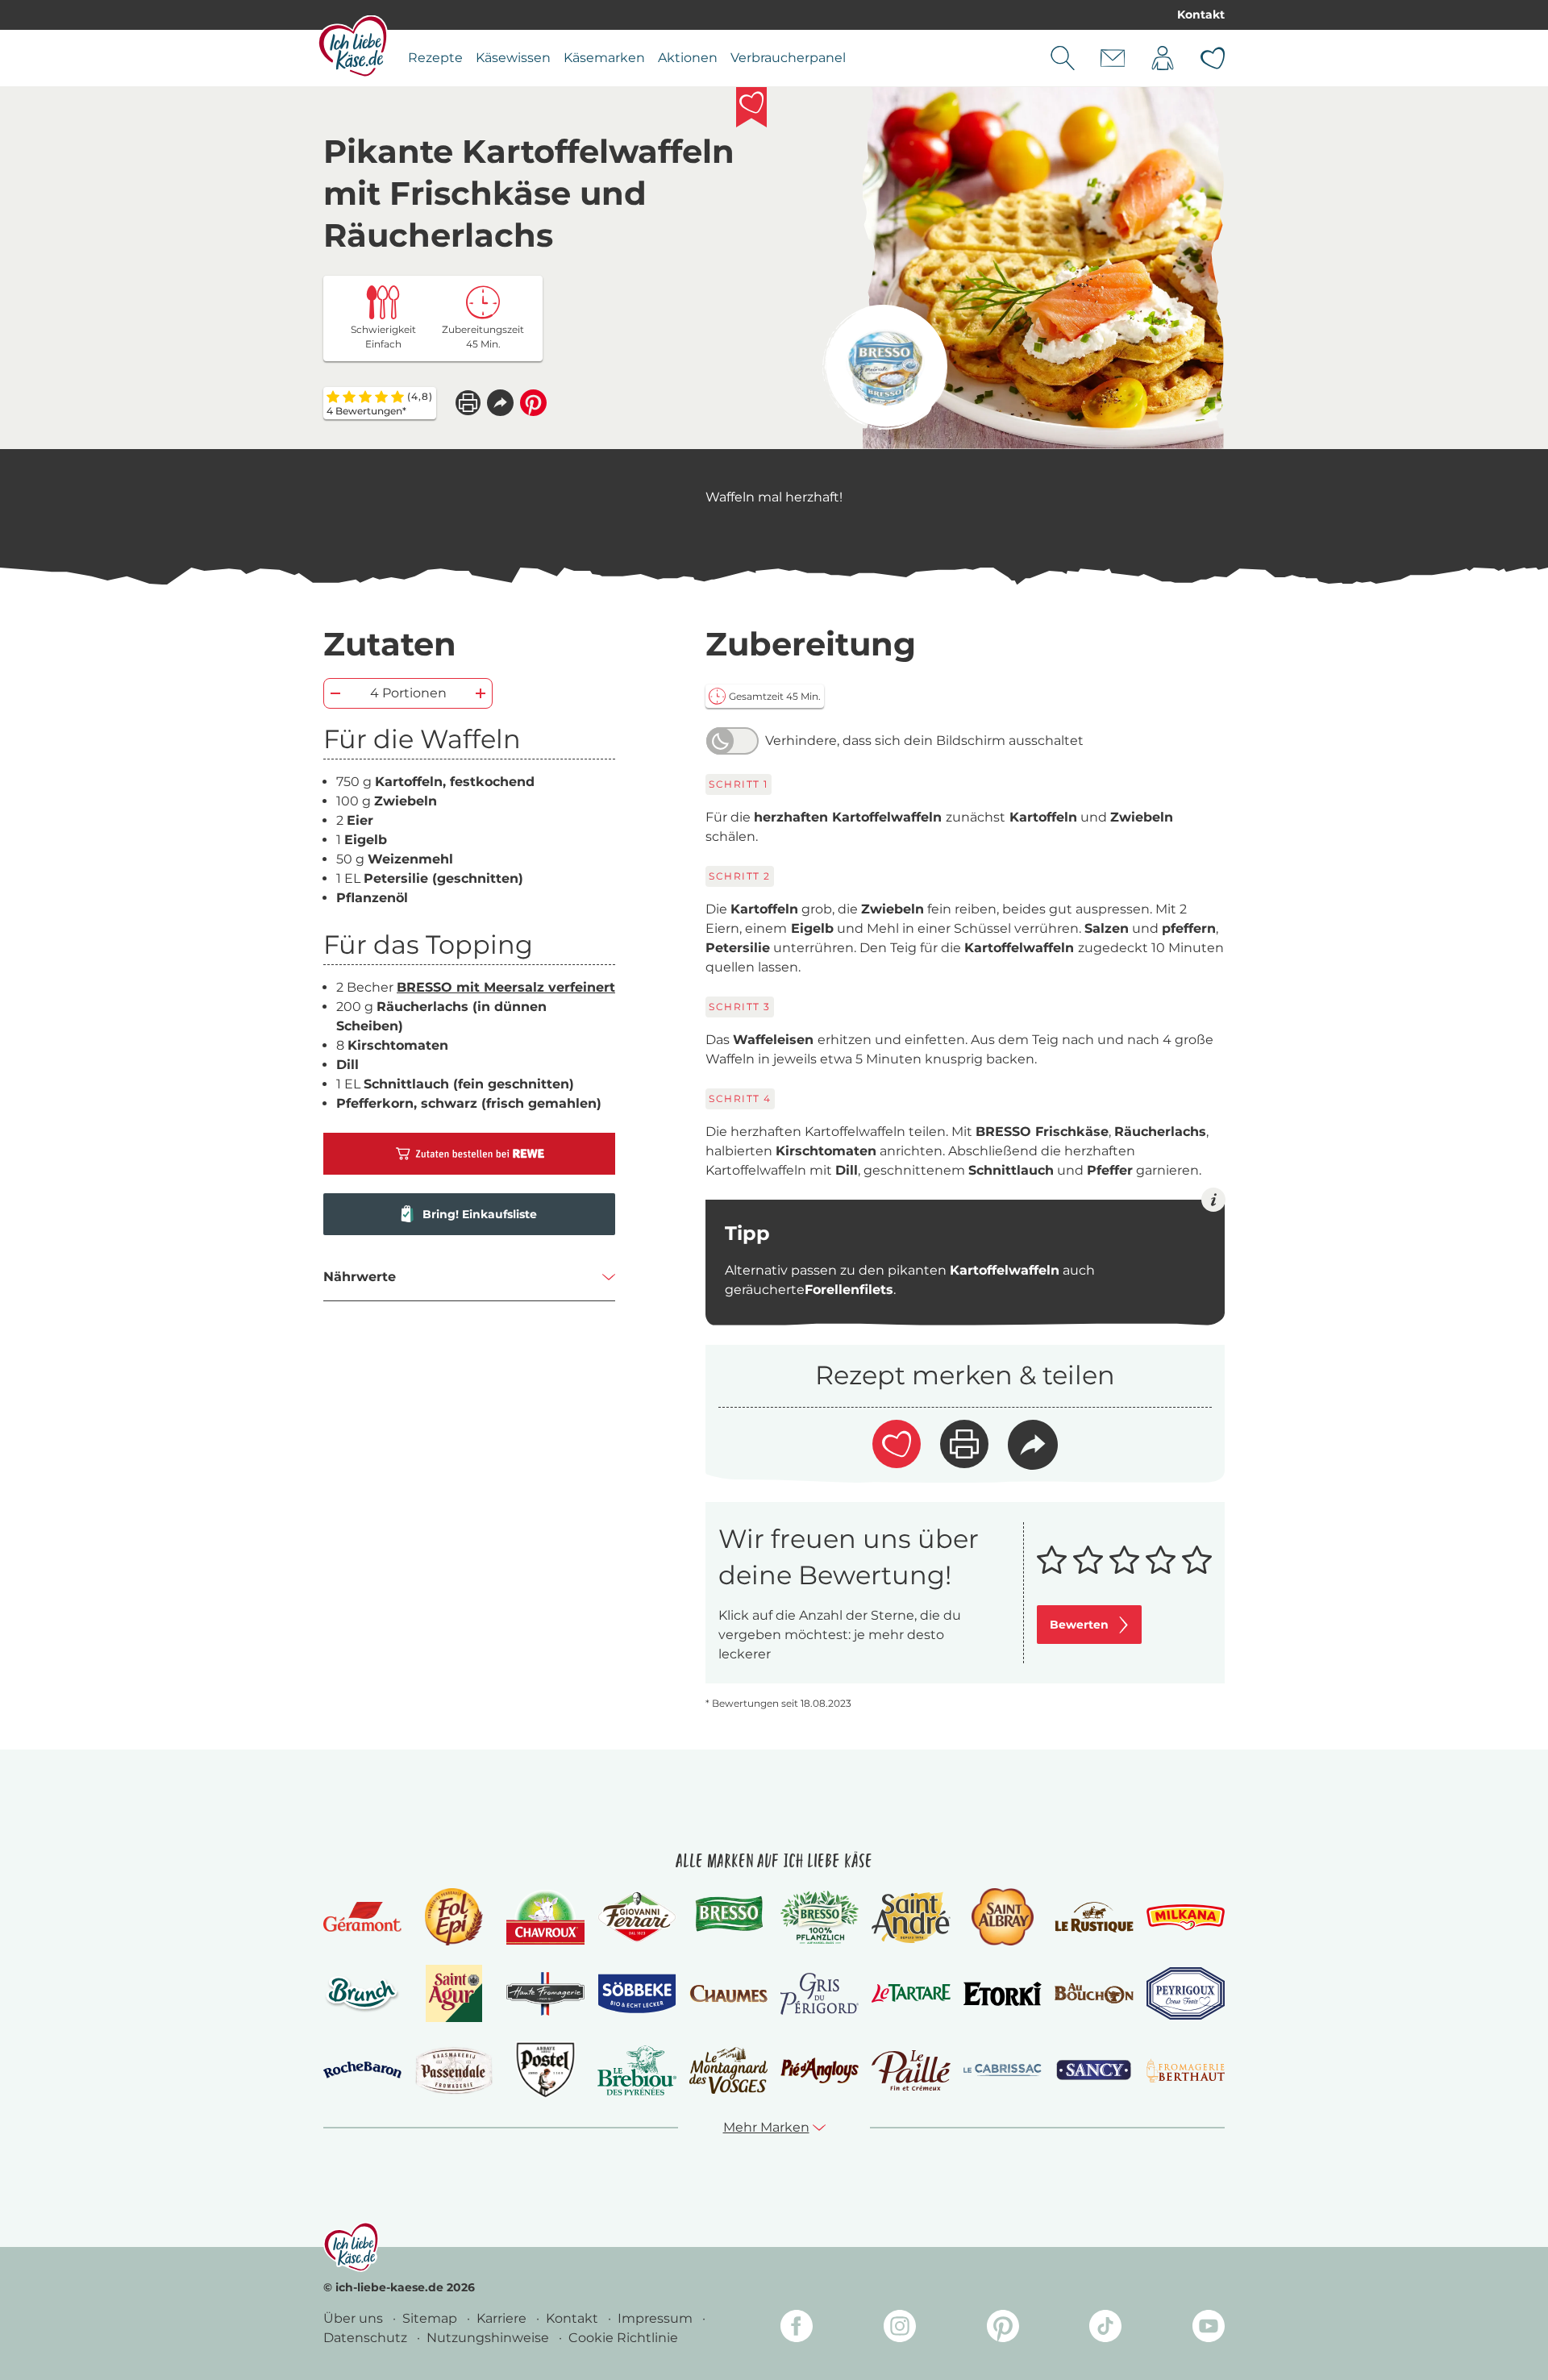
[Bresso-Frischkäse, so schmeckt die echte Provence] (728, 1917)
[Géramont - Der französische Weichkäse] (362, 1917)
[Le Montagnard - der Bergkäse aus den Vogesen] (728, 2070)
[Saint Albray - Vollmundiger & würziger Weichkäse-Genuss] (1003, 1917)
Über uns (355, 2318)
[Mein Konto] (1163, 58)
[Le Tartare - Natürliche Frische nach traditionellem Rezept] (911, 1993)
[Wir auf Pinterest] (1003, 2329)
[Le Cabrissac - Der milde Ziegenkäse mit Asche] (1003, 2070)
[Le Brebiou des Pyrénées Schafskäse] (637, 2070)
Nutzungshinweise (489, 2338)
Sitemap (431, 2318)
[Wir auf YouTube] (1209, 2329)
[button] (500, 403)
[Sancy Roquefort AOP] (1094, 2070)
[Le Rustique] (1094, 1917)
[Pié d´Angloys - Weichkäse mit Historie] (820, 2070)
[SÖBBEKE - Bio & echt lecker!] (637, 1994)
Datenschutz (367, 2338)
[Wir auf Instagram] (900, 2329)
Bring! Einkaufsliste (480, 1214)
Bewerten (1079, 1625)
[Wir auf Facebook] (797, 2329)
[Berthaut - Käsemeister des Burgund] (1186, 2070)
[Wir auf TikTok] (1105, 2329)
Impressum (657, 2318)
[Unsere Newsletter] (1113, 58)
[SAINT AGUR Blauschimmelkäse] (454, 1993)
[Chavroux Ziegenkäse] (545, 1918)
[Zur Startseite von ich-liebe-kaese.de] (353, 46)
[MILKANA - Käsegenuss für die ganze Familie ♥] (1186, 1917)
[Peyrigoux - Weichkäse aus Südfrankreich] (1186, 1993)
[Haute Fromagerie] (545, 1994)
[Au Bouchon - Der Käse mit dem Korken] (1094, 1993)
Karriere (503, 2318)
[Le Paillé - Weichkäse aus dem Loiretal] (911, 2070)
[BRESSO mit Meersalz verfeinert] (885, 367)
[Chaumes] (728, 1994)
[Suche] (1063, 58)
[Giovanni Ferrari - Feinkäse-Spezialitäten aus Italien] (637, 1917)
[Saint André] (911, 1917)
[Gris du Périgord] (820, 1993)
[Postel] (545, 2070)
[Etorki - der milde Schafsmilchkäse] (1003, 1994)
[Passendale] (454, 2070)
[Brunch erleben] (362, 1994)
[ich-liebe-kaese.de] (351, 2247)
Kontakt (1201, 15)
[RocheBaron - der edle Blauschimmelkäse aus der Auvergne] (362, 2070)
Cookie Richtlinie (623, 2338)
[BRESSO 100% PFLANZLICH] (820, 1917)
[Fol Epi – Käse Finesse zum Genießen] (454, 1917)
